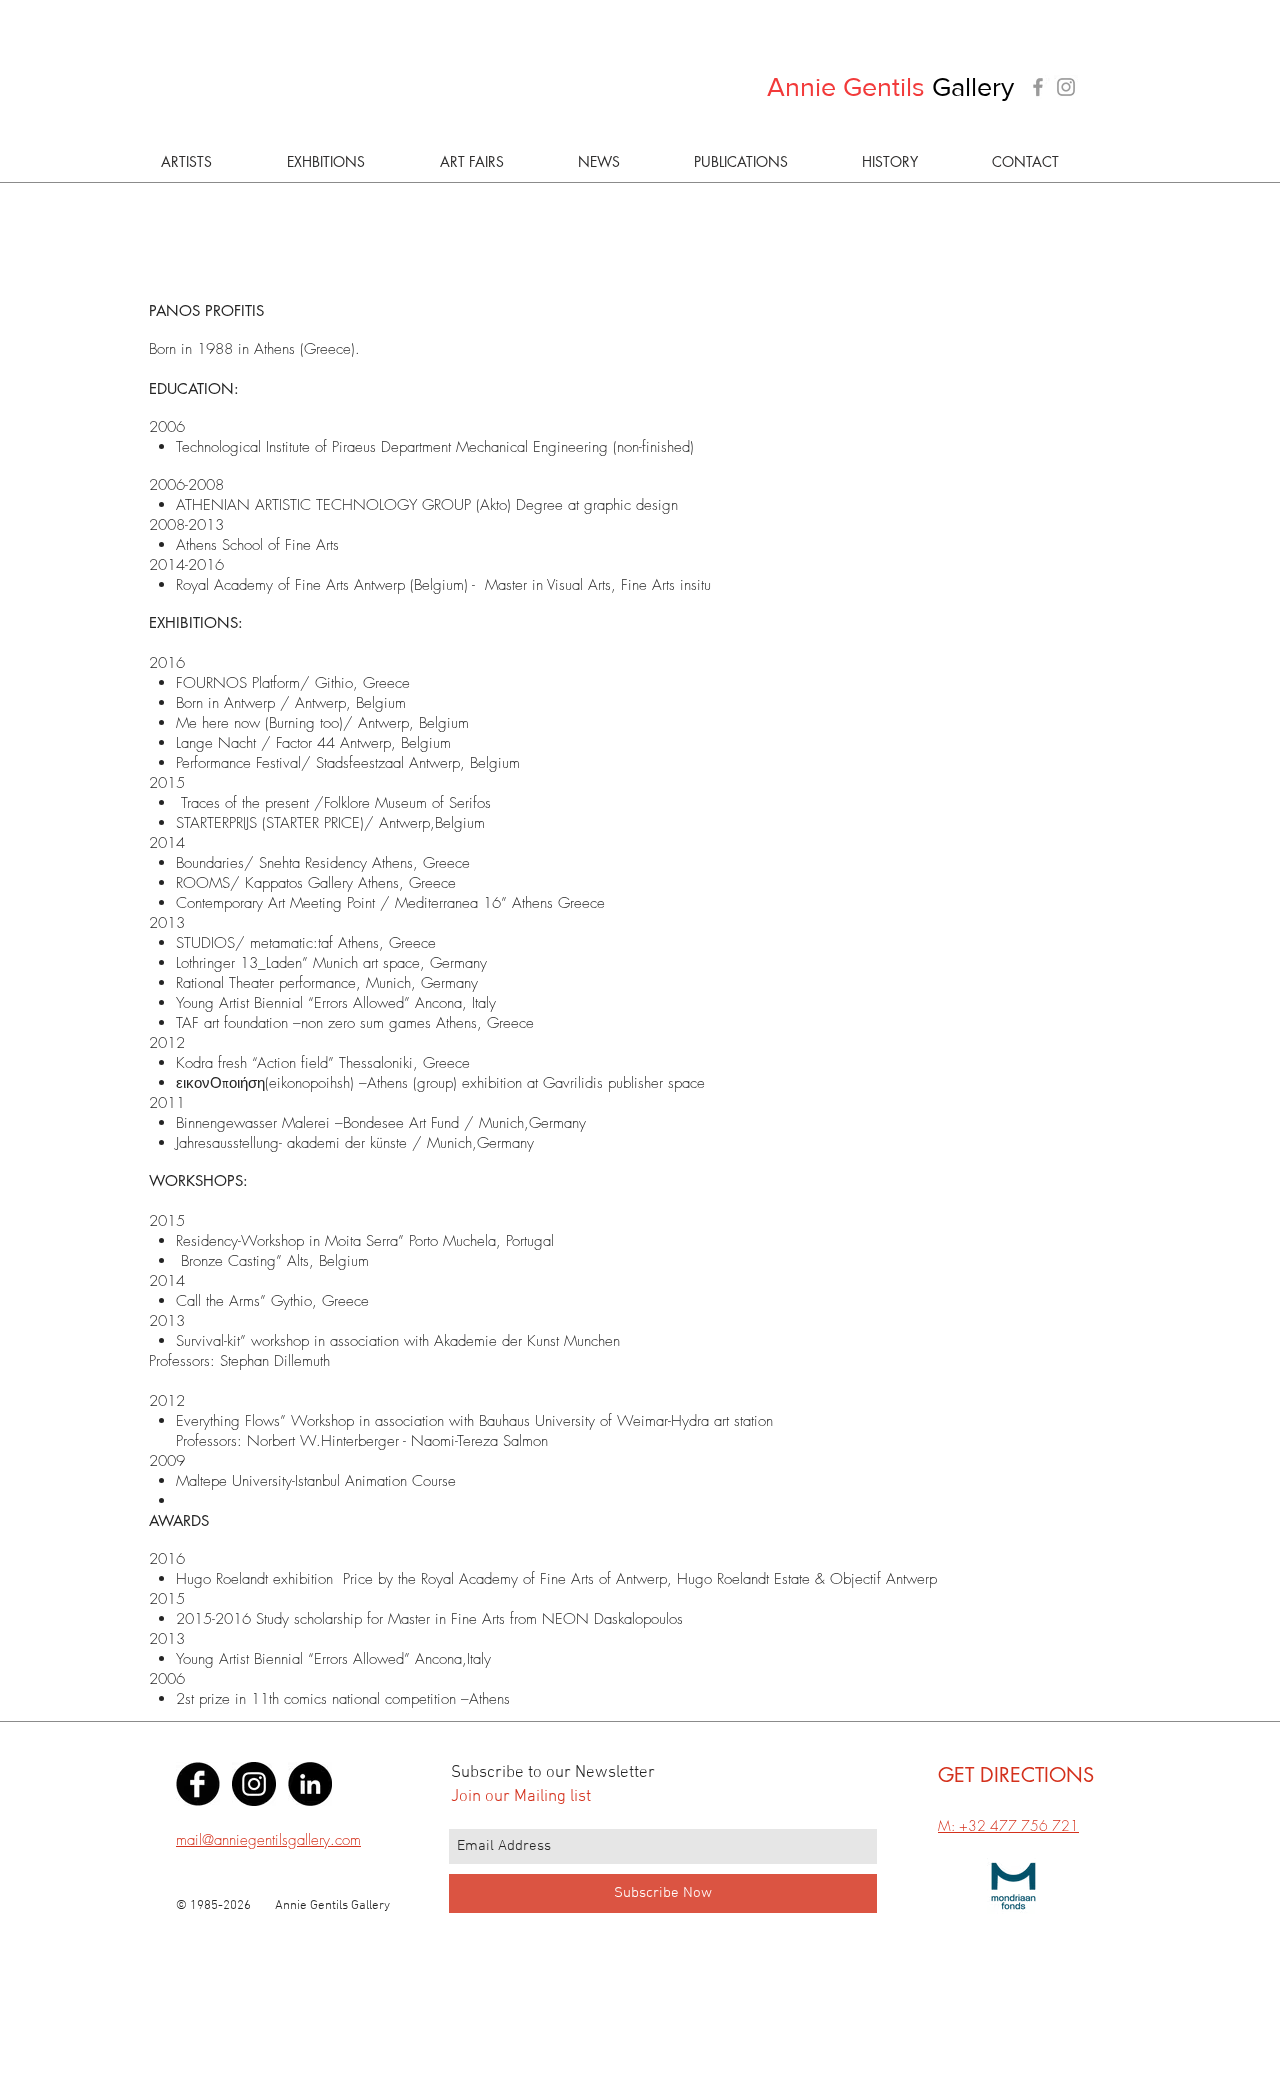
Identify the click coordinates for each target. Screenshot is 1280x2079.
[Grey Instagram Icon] (1066, 87)
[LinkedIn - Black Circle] (310, 1784)
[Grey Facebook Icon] (1038, 87)
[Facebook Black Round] (198, 1784)
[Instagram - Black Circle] (254, 1784)
